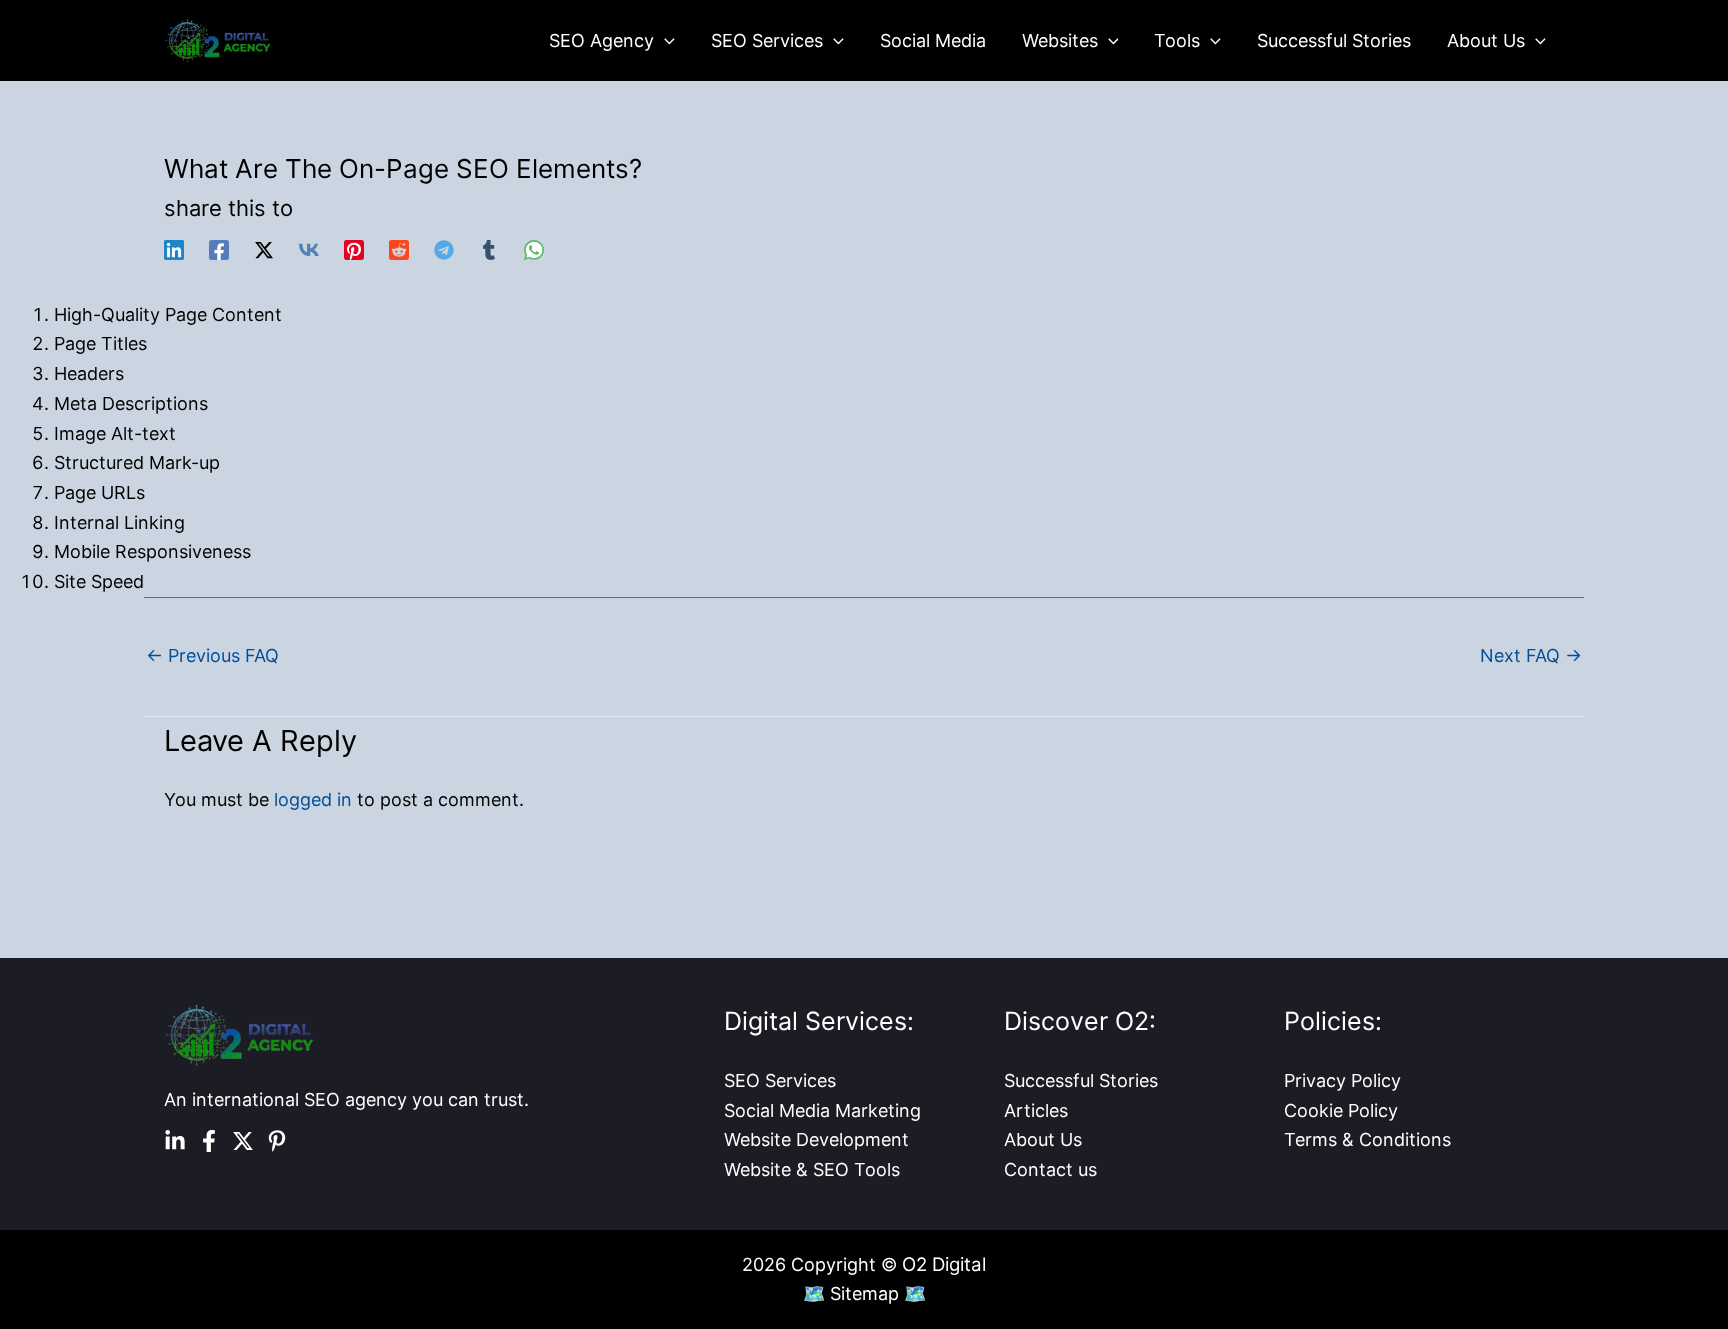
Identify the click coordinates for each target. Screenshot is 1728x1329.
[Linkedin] (174, 249)
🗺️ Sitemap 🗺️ (864, 1293)
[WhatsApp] (534, 249)
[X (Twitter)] (243, 1141)
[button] (664, 41)
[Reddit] (399, 249)
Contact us (1050, 1169)
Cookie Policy (1341, 1110)
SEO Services (780, 1080)
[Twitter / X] (264, 249)
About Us (1043, 1139)
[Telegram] (444, 249)
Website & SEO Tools (812, 1169)
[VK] (309, 249)
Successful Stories (1081, 1080)
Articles (1036, 1110)
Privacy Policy (1342, 1080)
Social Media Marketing (822, 1110)
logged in (313, 799)
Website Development (816, 1139)
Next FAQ (1531, 655)
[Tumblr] (489, 249)
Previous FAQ (212, 655)
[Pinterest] (354, 249)
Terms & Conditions (1367, 1139)
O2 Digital (944, 1264)
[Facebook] (219, 249)
